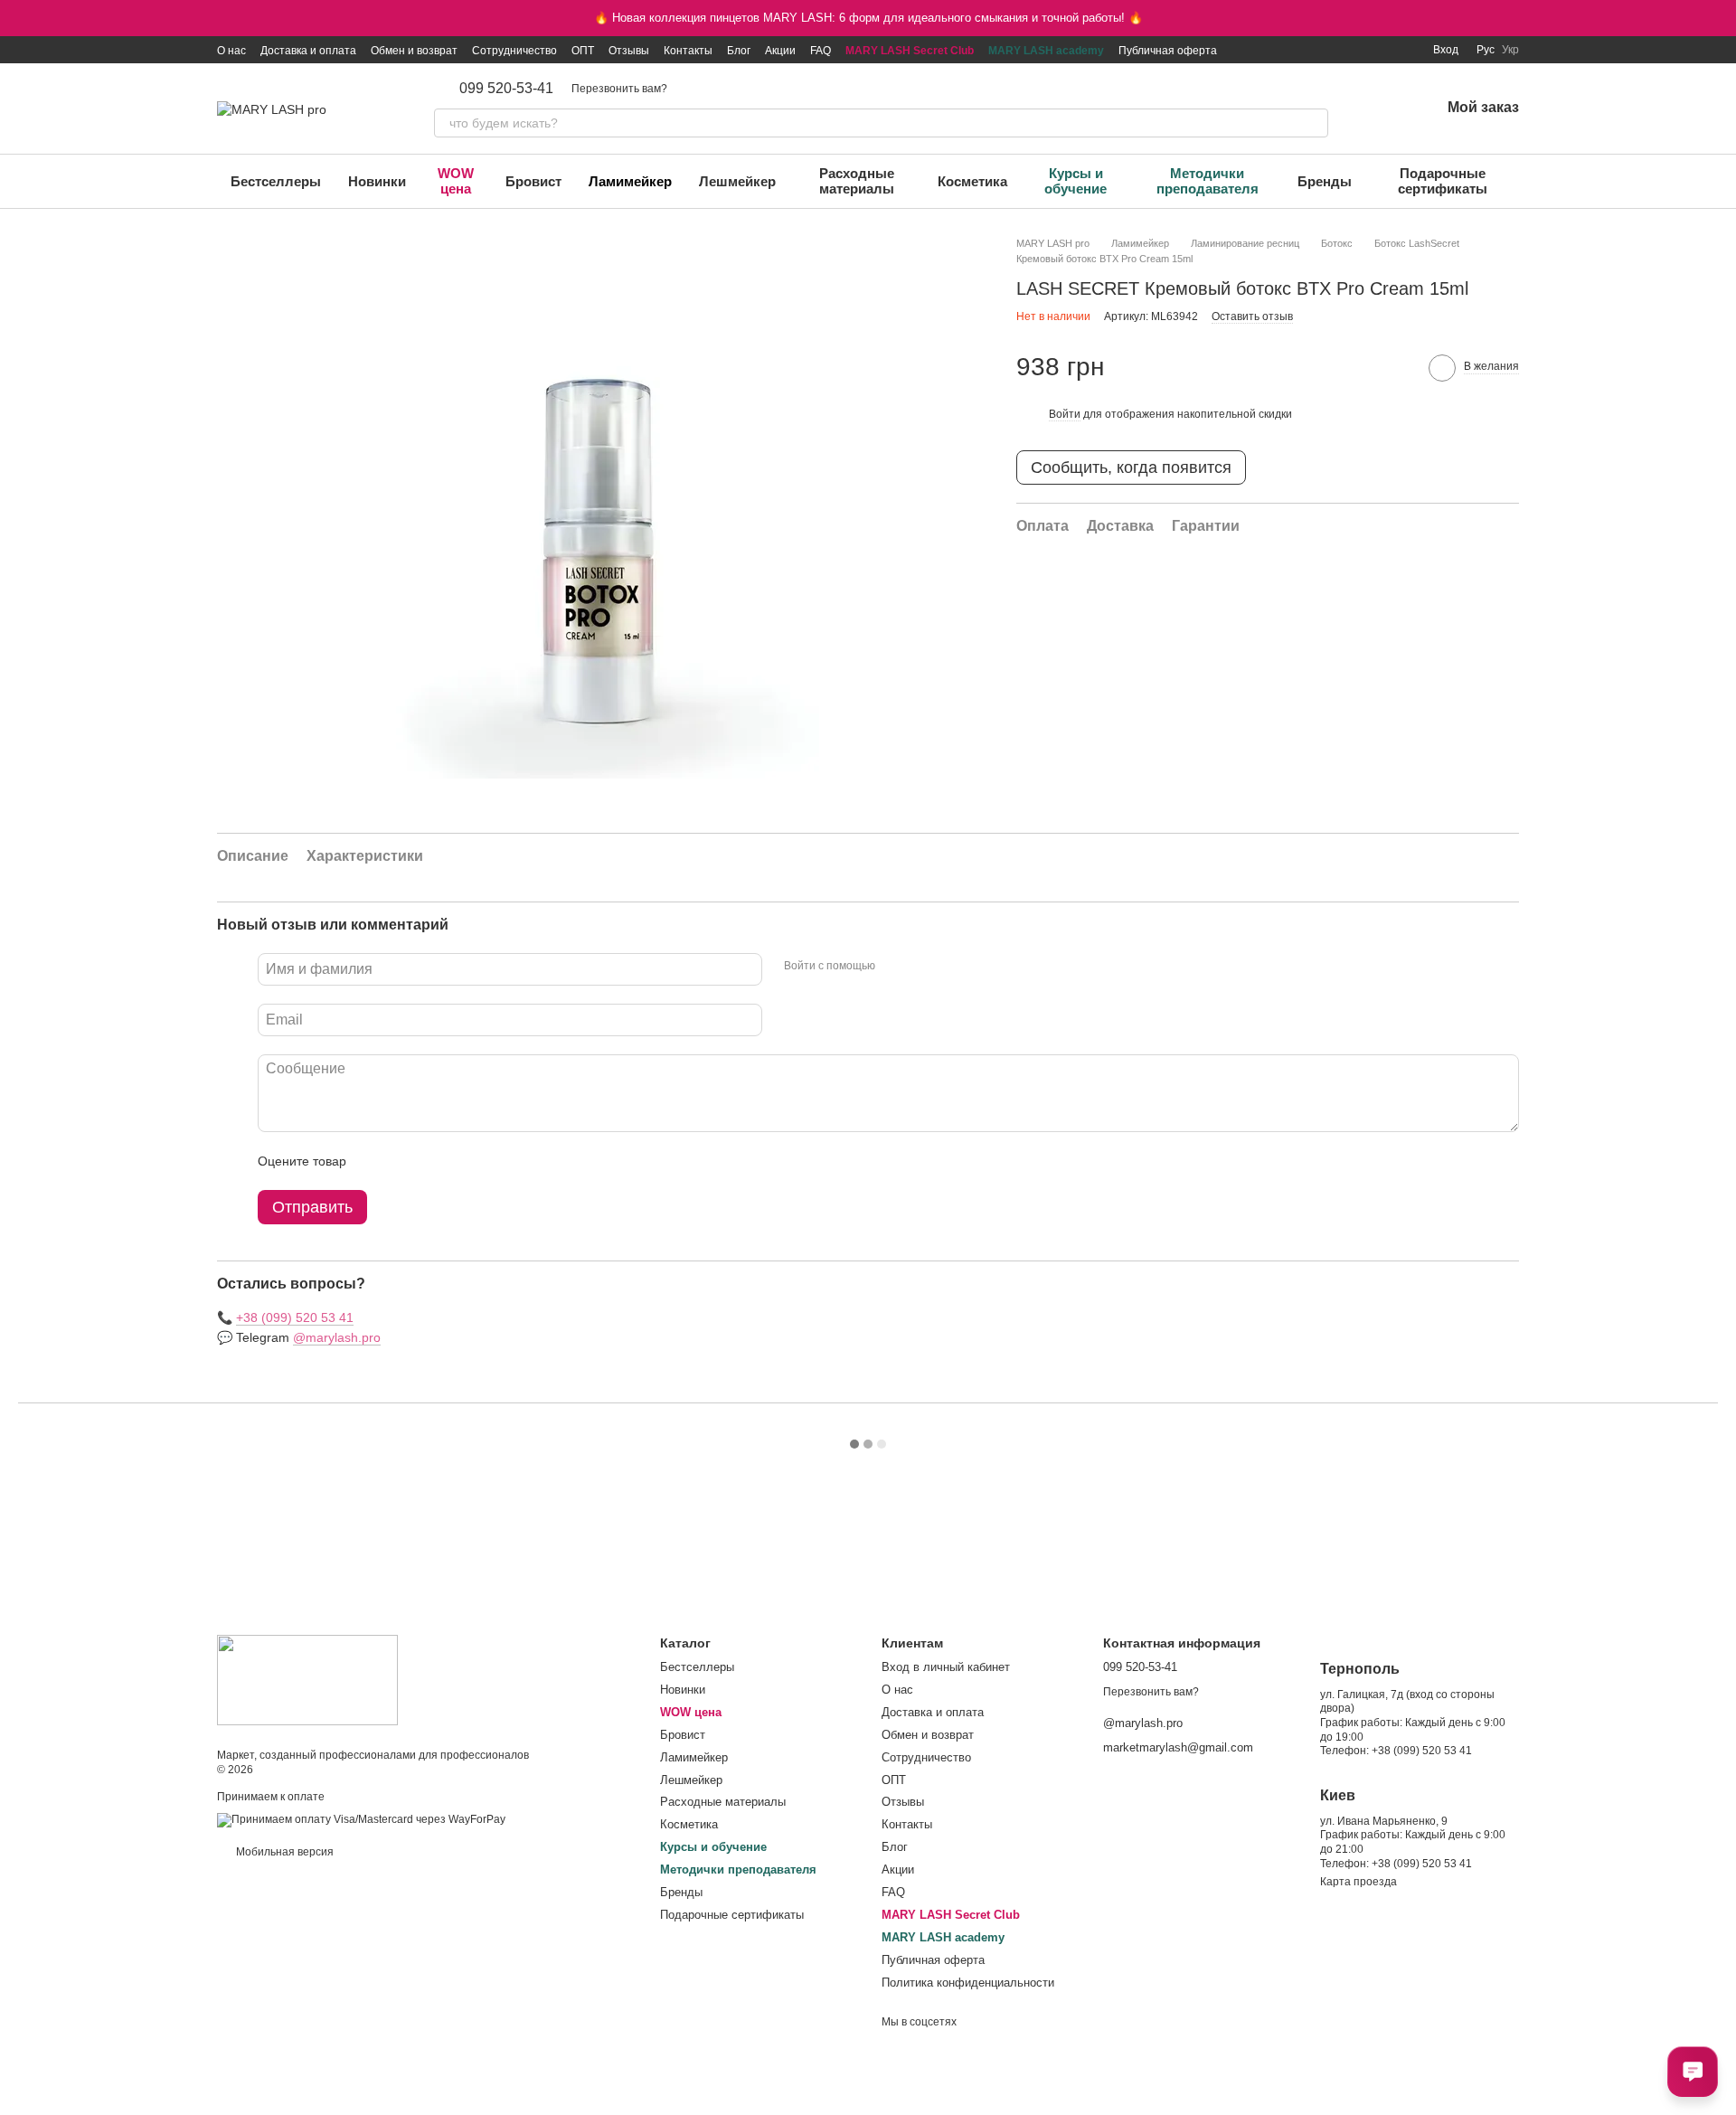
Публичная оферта (1168, 51)
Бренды (1325, 181)
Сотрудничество (514, 51)
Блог (739, 51)
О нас (231, 51)
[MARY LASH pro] (307, 1679)
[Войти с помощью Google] (924, 967)
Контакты (688, 51)
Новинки (377, 181)
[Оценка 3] (434, 1161)
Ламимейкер (630, 181)
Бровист (533, 181)
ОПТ (583, 51)
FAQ (821, 51)
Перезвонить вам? (619, 89)
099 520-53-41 (506, 89)
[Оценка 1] (376, 1161)
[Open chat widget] (1693, 2072)
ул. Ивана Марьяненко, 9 (1384, 1821)
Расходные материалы (857, 181)
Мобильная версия (283, 1852)
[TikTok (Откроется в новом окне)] (1317, 50)
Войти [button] (1065, 414)
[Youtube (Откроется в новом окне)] (1361, 50)
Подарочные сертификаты (1443, 181)
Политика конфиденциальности (968, 1983)
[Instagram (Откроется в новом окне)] (1296, 50)
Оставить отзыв (1252, 316)
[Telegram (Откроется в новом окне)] (1382, 50)
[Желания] (1379, 109)
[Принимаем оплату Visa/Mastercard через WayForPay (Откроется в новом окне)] (361, 1820)
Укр (1510, 50)
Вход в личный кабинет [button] (946, 1667)
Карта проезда (1359, 1882)
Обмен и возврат (414, 51)
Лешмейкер (737, 181)
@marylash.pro (337, 1337)
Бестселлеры (276, 181)
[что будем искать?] (1314, 123)
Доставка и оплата (308, 51)
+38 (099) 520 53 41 (295, 1317)
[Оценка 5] (492, 1161)
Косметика (972, 181)
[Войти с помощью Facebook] (895, 967)
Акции (780, 51)
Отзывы (629, 51)
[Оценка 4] (463, 1161)
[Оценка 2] (405, 1161)
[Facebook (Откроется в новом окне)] (1339, 50)
